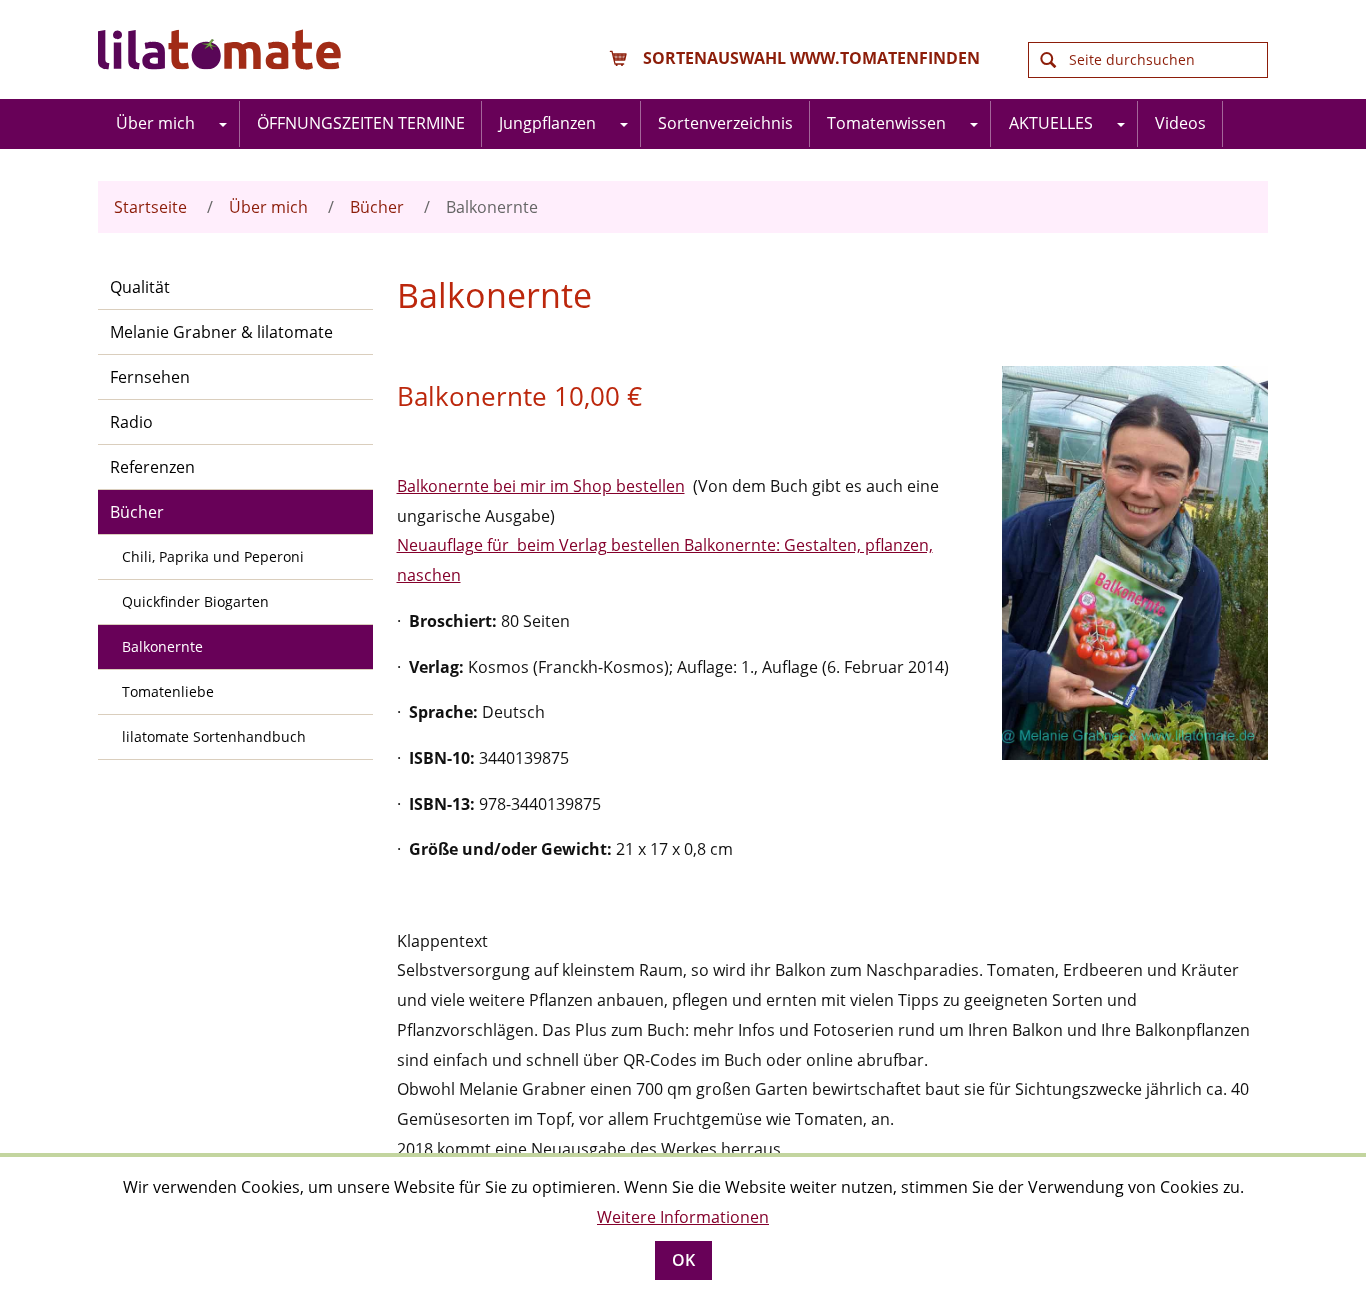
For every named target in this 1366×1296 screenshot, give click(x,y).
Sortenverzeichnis (725, 123)
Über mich (155, 123)
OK (683, 1260)
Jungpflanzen (547, 123)
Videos (1180, 123)
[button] (223, 124)
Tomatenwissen (886, 123)
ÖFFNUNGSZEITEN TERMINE (361, 123)
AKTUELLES (1051, 123)
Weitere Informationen (683, 1217)
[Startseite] (223, 49)
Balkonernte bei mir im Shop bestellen (541, 486)
